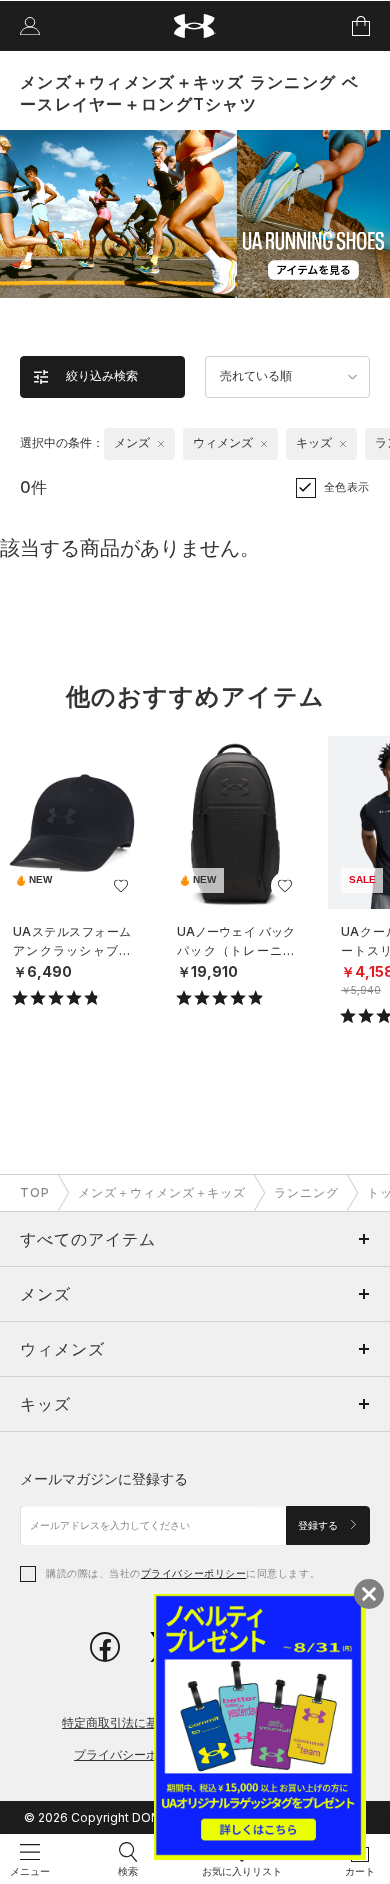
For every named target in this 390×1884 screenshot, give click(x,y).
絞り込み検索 (102, 376)
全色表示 (347, 487)
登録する (319, 1525)
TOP (35, 1192)
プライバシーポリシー (193, 1573)
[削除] (161, 444)
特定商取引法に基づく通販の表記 (152, 1722)
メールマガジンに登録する (104, 1478)
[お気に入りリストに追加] (121, 886)
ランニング (306, 1192)
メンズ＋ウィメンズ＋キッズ (162, 1192)
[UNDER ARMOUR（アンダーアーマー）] (195, 26)
